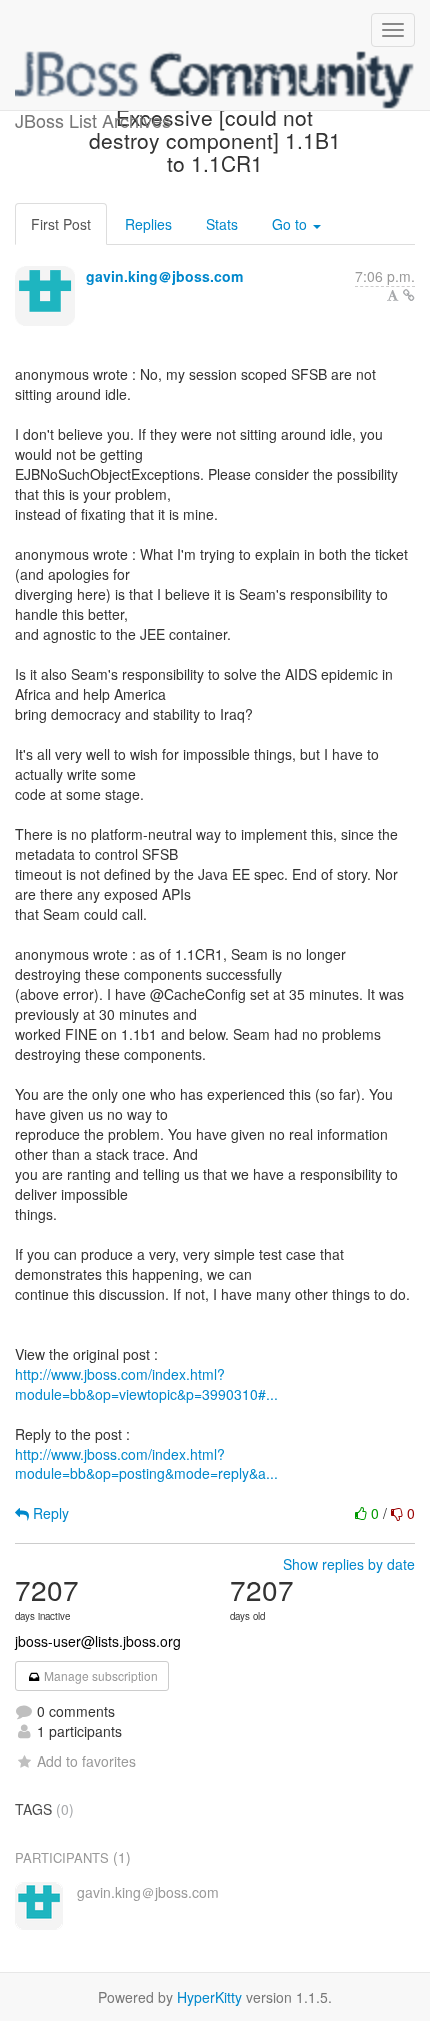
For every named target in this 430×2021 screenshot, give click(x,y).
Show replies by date (349, 1564)
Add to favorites (86, 1761)
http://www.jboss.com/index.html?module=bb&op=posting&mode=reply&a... (146, 1464)
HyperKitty (209, 1997)
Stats (222, 224)
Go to (291, 224)
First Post (61, 224)
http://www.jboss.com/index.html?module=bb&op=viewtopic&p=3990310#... (146, 1384)
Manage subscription (99, 1675)
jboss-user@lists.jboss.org (98, 1641)
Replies (148, 224)
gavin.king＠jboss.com (164, 276)
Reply (49, 1513)
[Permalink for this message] (409, 295)
